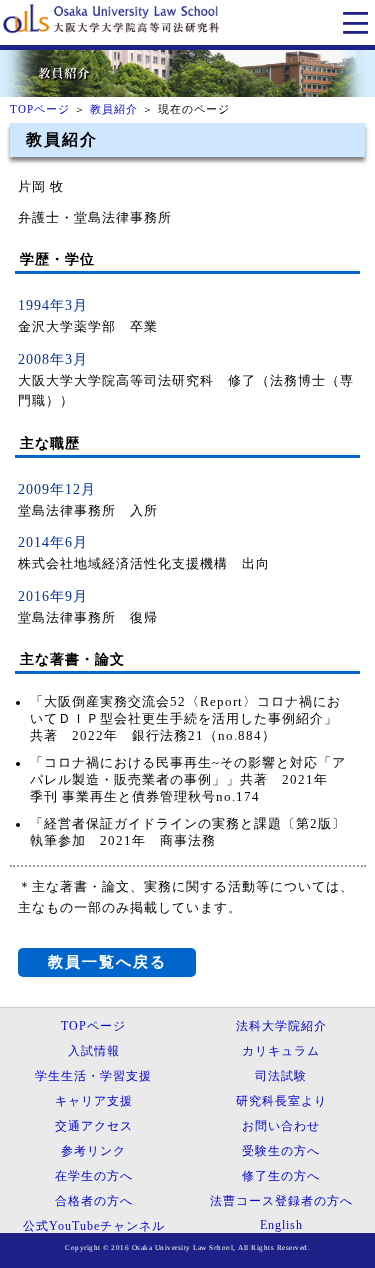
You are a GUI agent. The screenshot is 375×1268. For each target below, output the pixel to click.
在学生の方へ (94, 1176)
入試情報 (94, 1051)
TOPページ (40, 109)
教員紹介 (114, 109)
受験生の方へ (281, 1151)
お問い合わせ (281, 1126)
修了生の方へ (281, 1176)
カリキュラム (281, 1051)
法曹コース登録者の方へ (281, 1201)
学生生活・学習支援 (93, 1076)
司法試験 (281, 1076)
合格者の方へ (94, 1201)
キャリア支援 (94, 1101)
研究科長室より (281, 1101)
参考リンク (93, 1151)
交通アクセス (94, 1126)
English (281, 1225)
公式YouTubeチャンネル (94, 1226)
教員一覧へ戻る (107, 961)
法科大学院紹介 (281, 1026)
